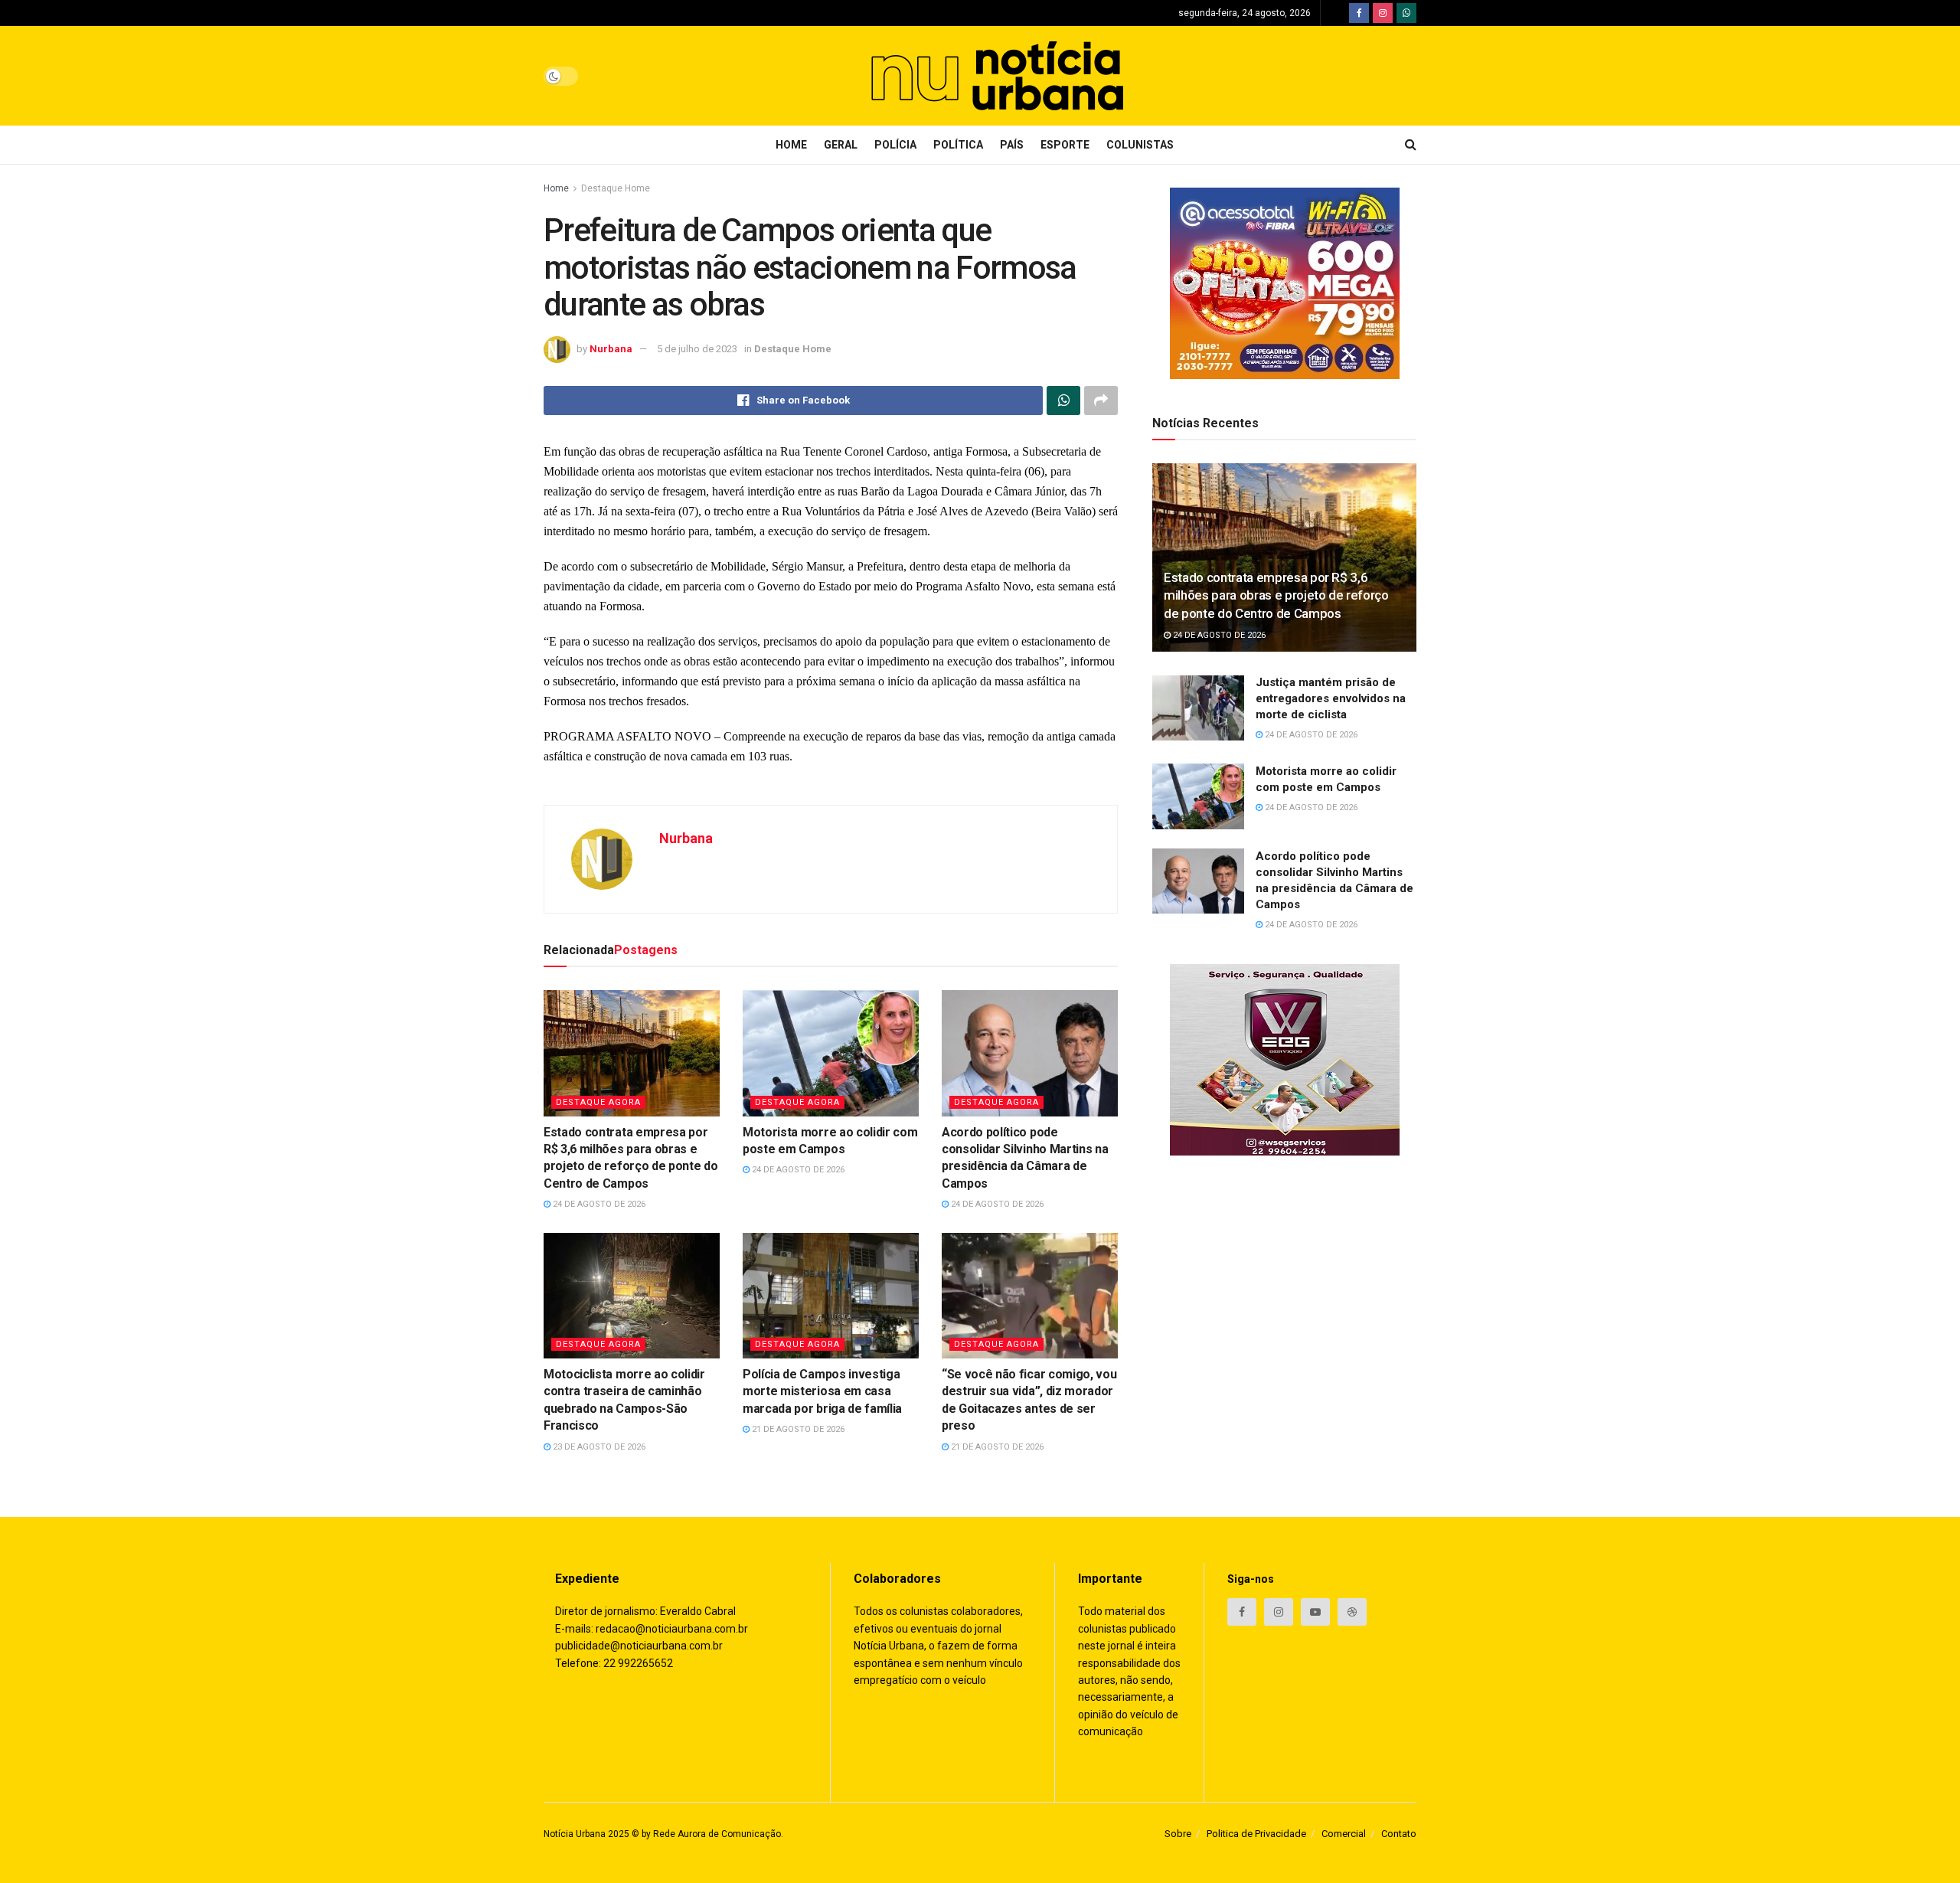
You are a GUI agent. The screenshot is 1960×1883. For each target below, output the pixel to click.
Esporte (1065, 145)
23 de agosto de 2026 (598, 1447)
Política (958, 145)
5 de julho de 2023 (697, 349)
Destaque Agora (598, 1102)
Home (791, 145)
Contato (1399, 1834)
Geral (841, 145)
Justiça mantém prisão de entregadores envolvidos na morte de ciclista (1331, 699)
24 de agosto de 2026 (598, 1204)
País (1012, 145)
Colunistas (1140, 145)
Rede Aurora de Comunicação (717, 1834)
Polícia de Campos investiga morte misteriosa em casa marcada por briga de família (822, 1391)
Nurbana (611, 349)
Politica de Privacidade (1256, 1834)
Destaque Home (616, 188)
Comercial (1344, 1834)
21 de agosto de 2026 (797, 1429)
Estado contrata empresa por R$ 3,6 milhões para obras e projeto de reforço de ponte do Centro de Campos (1276, 596)
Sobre (1178, 1834)
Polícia (895, 145)
